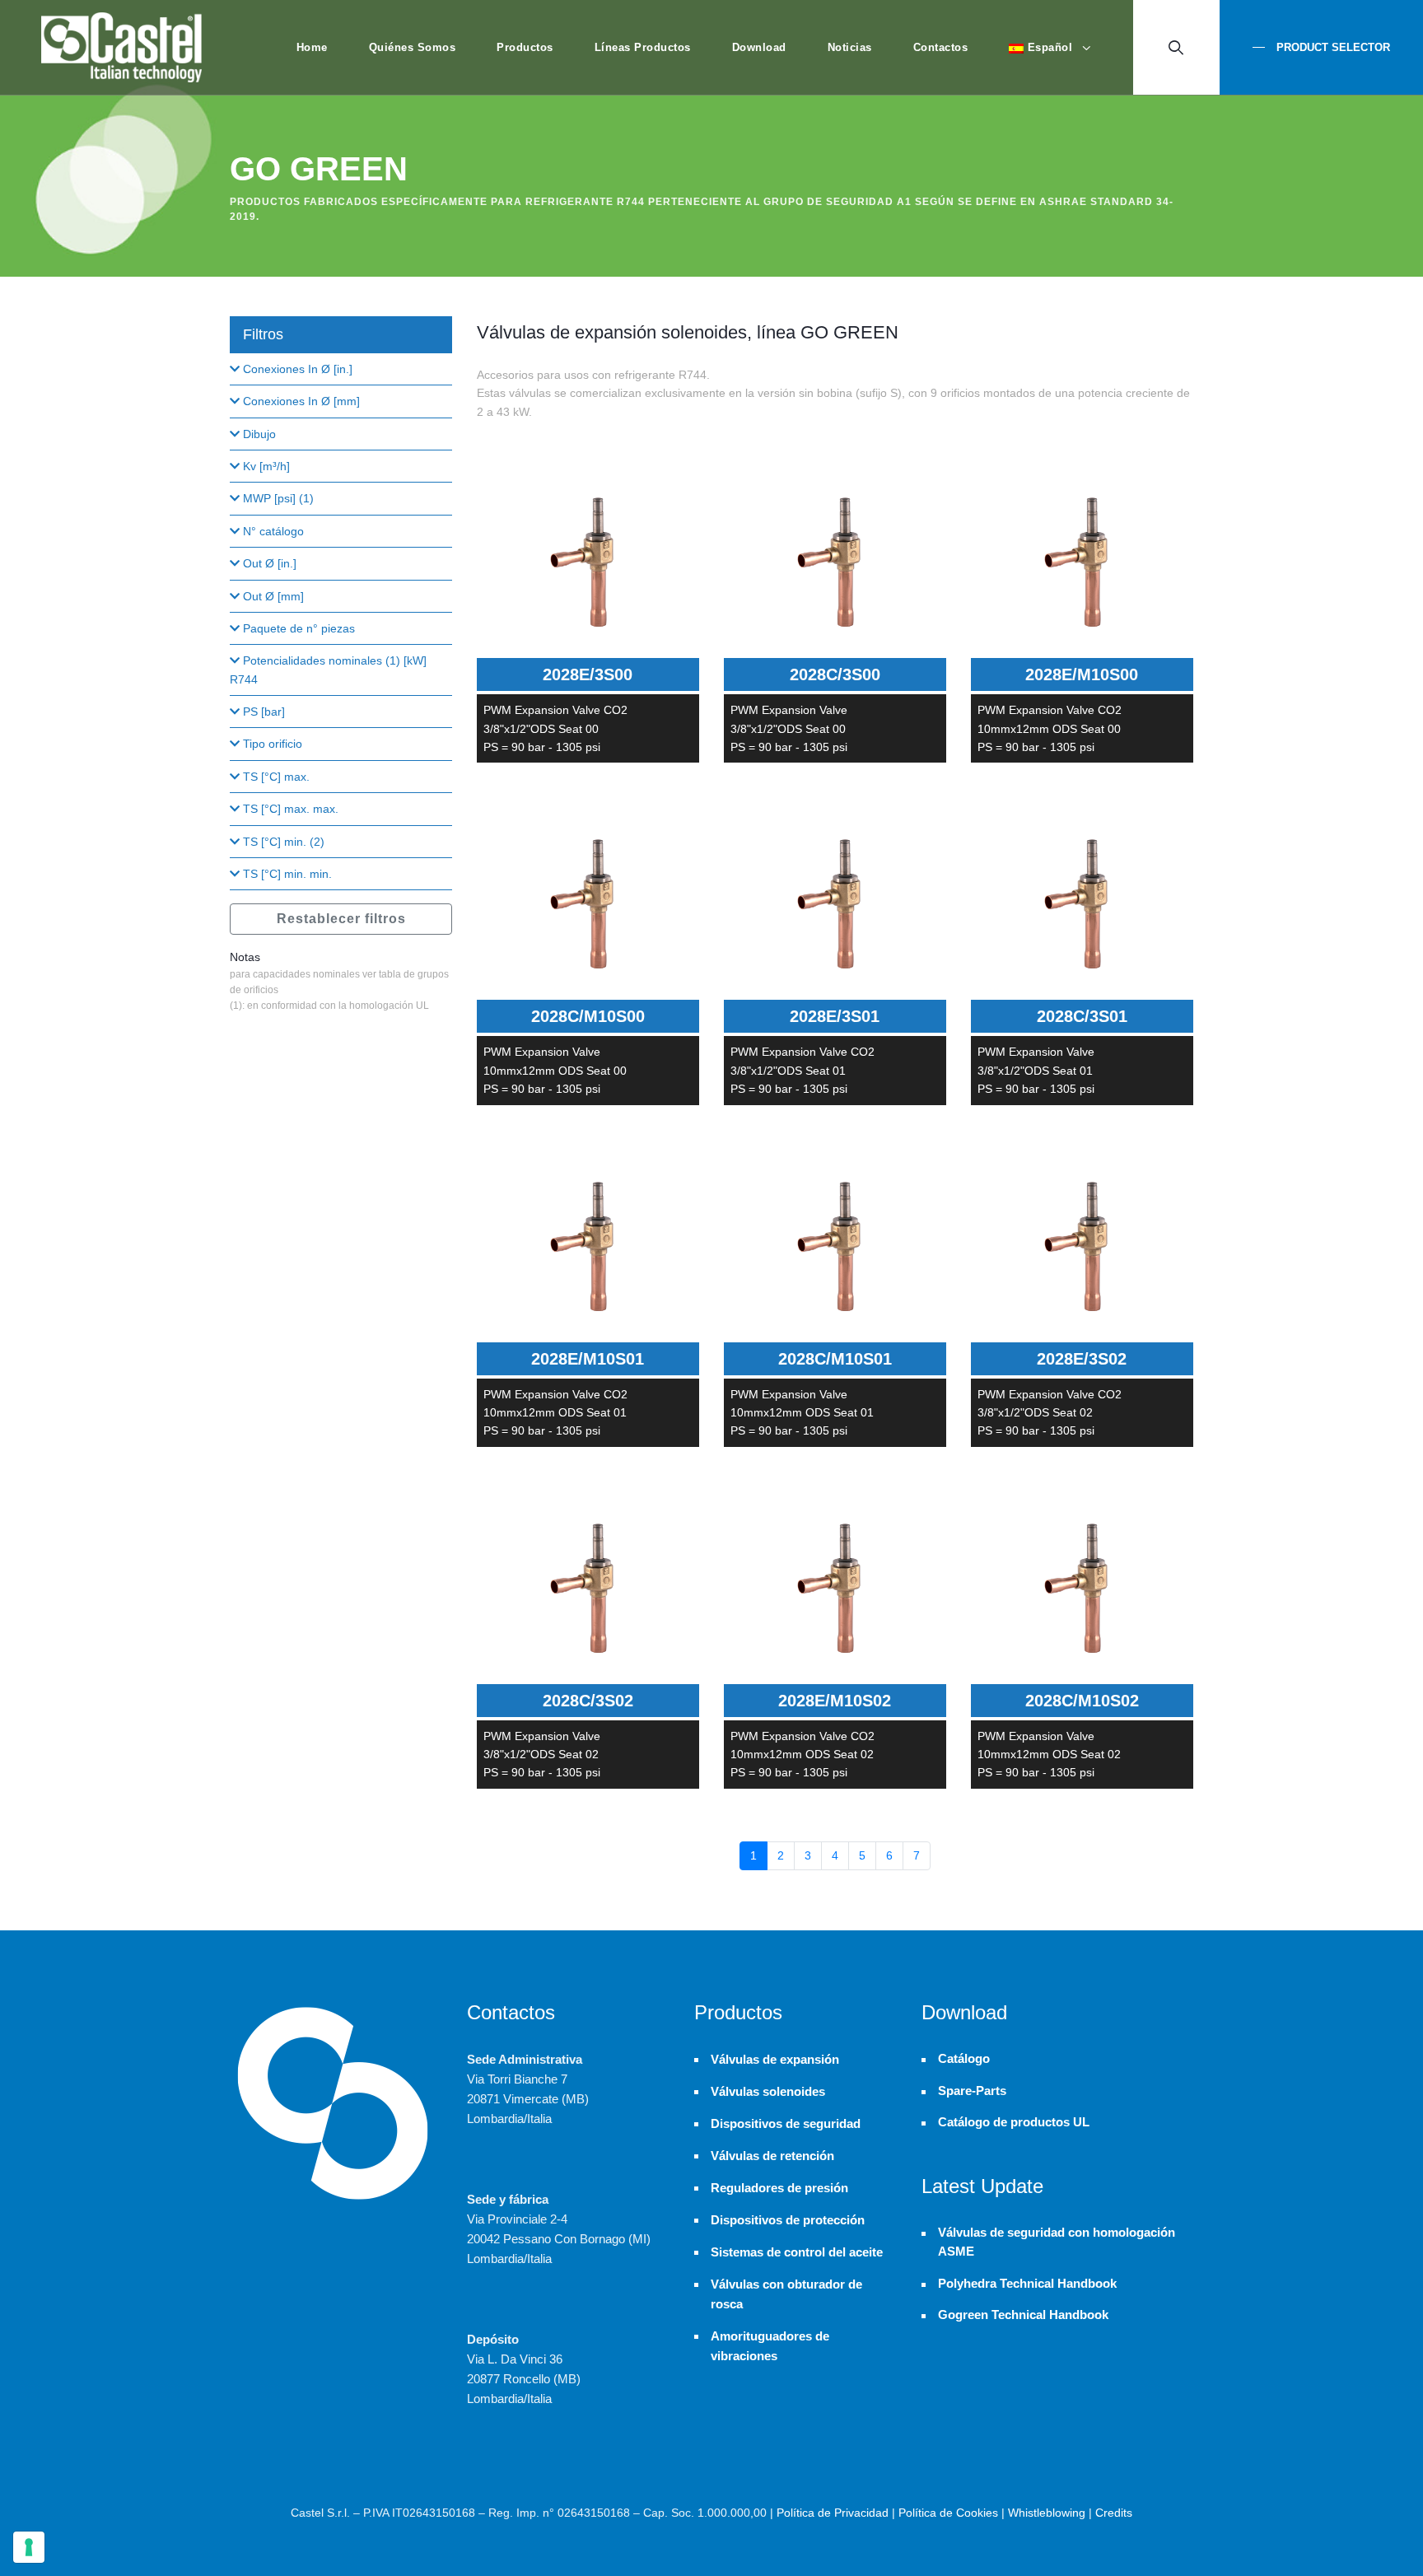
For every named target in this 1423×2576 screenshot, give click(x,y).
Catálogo (964, 2059)
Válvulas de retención (772, 2156)
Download (759, 47)
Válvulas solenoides (768, 2091)
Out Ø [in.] (268, 563)
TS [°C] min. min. (286, 874)
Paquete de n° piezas (297, 628)
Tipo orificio (271, 744)
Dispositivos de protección (788, 2220)
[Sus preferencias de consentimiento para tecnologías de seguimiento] (29, 2547)
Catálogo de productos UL (1014, 2122)
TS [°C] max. (275, 777)
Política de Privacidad (833, 2513)
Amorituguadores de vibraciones (770, 2346)
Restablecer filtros (341, 919)
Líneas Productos (643, 47)
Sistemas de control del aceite (797, 2252)
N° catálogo (272, 531)
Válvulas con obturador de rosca (786, 2294)
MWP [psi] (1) (277, 498)
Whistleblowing (1047, 2513)
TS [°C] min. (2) (282, 842)
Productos (525, 47)
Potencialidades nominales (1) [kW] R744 (328, 670)
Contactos (941, 47)
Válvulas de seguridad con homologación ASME (1057, 2242)
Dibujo (258, 434)
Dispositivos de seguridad (786, 2123)
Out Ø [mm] (272, 596)
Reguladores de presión (779, 2188)
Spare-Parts (972, 2091)
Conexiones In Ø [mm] (300, 401)
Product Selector (1332, 47)
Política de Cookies (948, 2513)
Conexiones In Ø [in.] (296, 369)
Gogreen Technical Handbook (1023, 2315)
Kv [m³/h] (265, 466)
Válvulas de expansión (775, 2059)
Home (312, 47)
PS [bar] (262, 712)
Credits (1114, 2513)
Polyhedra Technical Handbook (1027, 2284)
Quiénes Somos (413, 47)
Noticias (850, 47)
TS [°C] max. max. (289, 809)
